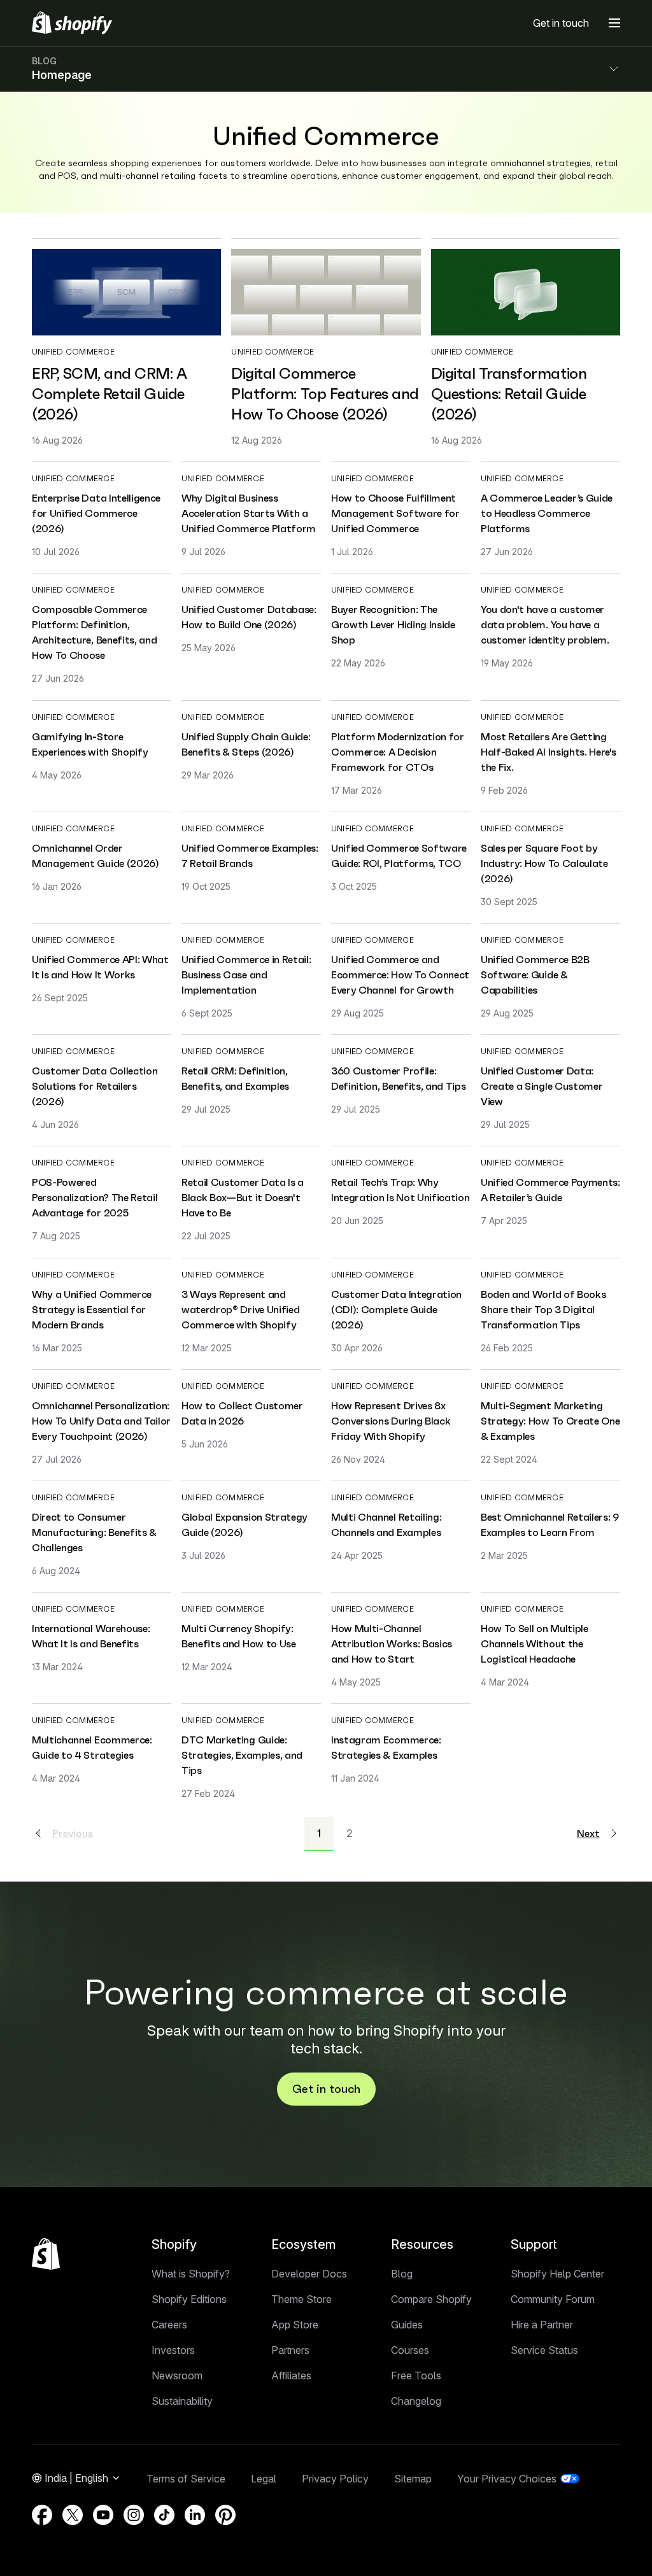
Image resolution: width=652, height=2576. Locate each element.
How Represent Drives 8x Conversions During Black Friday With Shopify (391, 1421)
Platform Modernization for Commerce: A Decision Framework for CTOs (398, 752)
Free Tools (416, 2375)
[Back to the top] (46, 2254)
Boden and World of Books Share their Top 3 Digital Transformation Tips (543, 1309)
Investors (173, 2350)
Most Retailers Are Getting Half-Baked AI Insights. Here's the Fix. (548, 752)
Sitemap (413, 2479)
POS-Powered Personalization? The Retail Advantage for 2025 (95, 1197)
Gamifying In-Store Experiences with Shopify (90, 744)
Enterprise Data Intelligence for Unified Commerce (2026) (96, 513)
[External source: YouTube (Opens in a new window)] (103, 2515)
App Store (295, 2325)
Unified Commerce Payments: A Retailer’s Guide (550, 1190)
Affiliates (291, 2375)
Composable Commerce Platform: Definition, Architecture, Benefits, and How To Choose (94, 632)
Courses (410, 2350)
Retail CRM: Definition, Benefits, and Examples (235, 1078)
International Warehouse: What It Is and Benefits (91, 1636)
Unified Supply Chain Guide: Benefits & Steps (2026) (246, 744)
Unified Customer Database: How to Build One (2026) (249, 617)
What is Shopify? (191, 2274)
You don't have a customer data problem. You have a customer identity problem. (545, 624)
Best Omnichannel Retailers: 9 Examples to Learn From (550, 1524)
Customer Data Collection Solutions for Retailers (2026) (95, 1086)
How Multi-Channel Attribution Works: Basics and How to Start (392, 1643)
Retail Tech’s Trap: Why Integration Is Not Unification (400, 1190)
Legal (264, 2479)
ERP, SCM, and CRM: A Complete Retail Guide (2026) (109, 394)
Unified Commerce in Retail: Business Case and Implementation (246, 975)
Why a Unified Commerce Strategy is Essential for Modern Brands (92, 1309)
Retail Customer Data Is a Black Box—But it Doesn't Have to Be (243, 1197)
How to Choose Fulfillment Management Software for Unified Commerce (395, 513)
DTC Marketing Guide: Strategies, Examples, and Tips (242, 1755)
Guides (407, 2325)
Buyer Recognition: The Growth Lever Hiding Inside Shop (393, 624)
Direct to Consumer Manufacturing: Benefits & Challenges (94, 1532)
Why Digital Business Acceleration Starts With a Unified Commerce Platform (249, 513)
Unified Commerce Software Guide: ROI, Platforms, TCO (399, 855)
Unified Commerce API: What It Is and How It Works (100, 967)
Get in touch (561, 23)
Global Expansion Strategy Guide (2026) (244, 1524)
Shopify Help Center (557, 2274)
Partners (290, 2350)
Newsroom (177, 2375)
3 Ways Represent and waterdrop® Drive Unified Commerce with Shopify (240, 1309)
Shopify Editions (189, 2299)
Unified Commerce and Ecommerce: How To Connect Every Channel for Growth (400, 975)
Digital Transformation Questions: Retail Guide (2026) (509, 394)
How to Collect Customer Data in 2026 (242, 1413)
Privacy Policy (335, 2479)
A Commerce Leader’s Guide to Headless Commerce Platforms (547, 513)
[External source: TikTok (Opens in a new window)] (164, 2515)
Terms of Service (186, 2479)
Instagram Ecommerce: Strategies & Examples (386, 1747)
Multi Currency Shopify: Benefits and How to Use (239, 1636)
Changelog (416, 2401)
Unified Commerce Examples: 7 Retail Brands (250, 855)
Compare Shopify (431, 2299)
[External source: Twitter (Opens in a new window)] (73, 2515)
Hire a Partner (542, 2325)
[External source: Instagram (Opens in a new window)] (134, 2515)
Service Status (544, 2350)
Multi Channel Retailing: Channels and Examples (386, 1524)
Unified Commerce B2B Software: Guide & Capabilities (535, 975)
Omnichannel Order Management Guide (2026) (96, 855)
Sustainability (182, 2401)
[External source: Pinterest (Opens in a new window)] (225, 2515)
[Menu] (614, 23)
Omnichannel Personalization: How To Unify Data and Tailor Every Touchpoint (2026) (101, 1421)
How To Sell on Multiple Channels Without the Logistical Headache (535, 1643)
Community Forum (553, 2299)
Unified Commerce (73, 352)
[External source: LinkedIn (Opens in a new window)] (195, 2515)
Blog (402, 2274)
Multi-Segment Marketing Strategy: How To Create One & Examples (550, 1421)
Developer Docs (309, 2274)
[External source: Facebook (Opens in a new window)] (42, 2515)
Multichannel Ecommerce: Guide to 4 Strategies (92, 1747)
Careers (169, 2325)
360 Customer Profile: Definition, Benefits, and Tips (398, 1078)
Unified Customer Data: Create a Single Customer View (542, 1086)
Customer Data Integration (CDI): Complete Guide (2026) (396, 1309)
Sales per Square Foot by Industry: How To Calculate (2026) (544, 863)
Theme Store (301, 2299)
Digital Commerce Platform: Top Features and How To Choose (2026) (325, 394)
